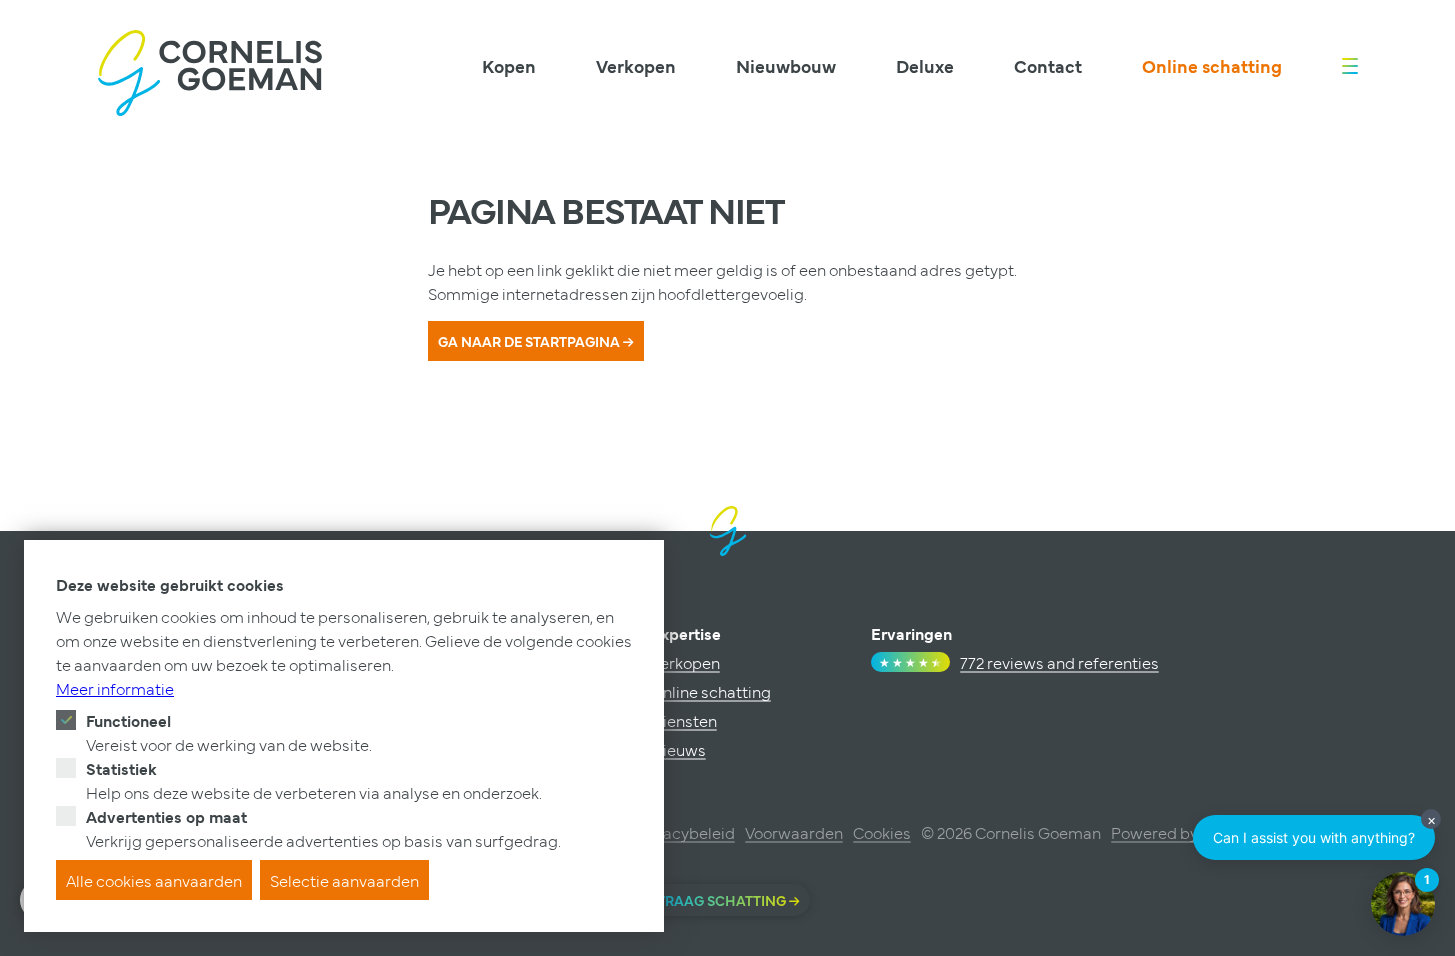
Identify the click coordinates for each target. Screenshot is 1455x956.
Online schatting (1212, 65)
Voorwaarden (794, 832)
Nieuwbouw (786, 65)
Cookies (882, 832)
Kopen (509, 65)
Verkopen (636, 65)
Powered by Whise (1179, 832)
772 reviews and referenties (1059, 662)
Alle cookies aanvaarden (154, 880)
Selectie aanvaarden (344, 880)
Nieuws (678, 749)
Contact (1048, 65)
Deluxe (925, 65)
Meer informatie (115, 688)
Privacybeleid (685, 832)
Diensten (684, 720)
